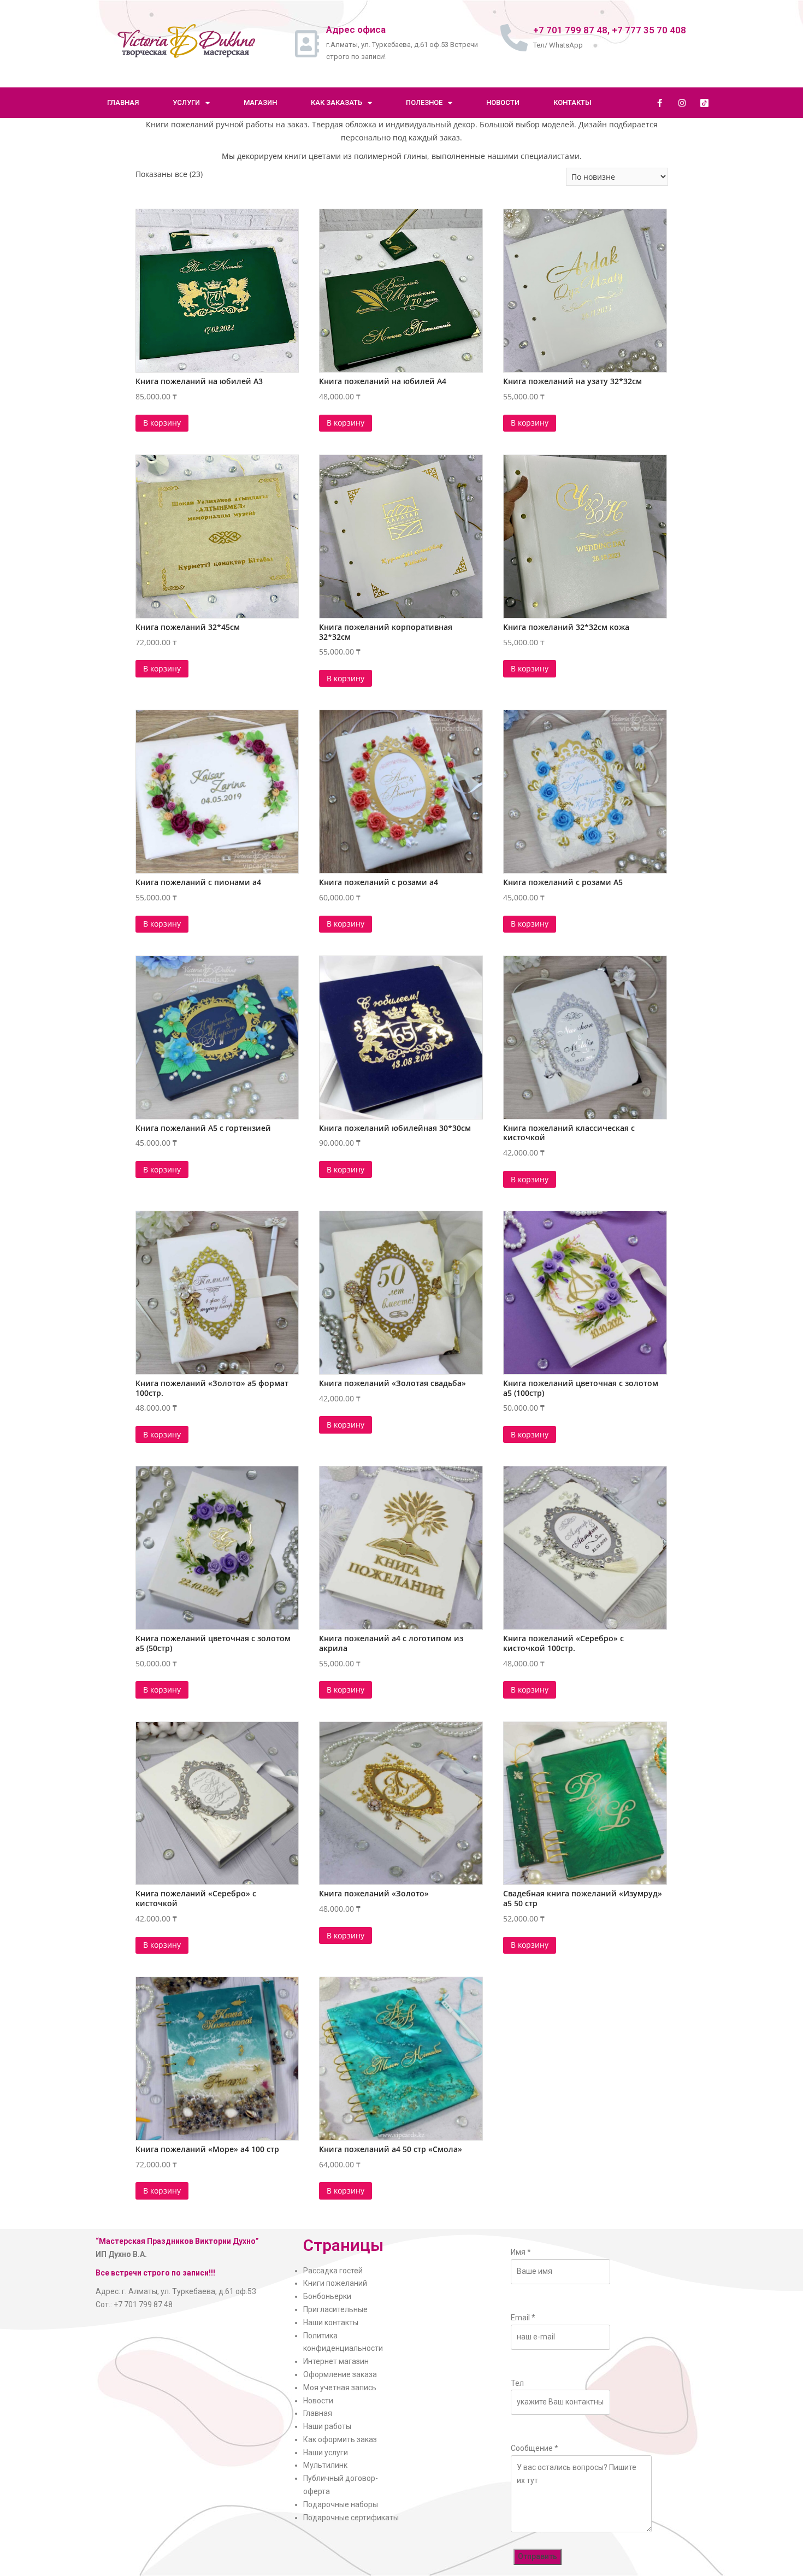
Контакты (572, 102)
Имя (521, 2252)
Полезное (424, 102)
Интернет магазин (336, 2361)
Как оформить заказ (340, 2439)
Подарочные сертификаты (351, 2518)
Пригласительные (335, 2309)
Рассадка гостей (333, 2271)
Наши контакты (331, 2322)
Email (523, 2318)
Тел (517, 2383)
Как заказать (336, 102)
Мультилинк (325, 2465)
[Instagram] (682, 103)
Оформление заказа (340, 2374)
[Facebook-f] (659, 103)
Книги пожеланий (335, 2283)
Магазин (260, 102)
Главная (123, 102)
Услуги (186, 102)
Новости (503, 102)
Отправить (538, 2556)
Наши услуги (326, 2453)
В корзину (162, 423)
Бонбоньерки (327, 2296)
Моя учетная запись (340, 2388)
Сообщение (535, 2448)
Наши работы (327, 2426)
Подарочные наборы (341, 2504)
